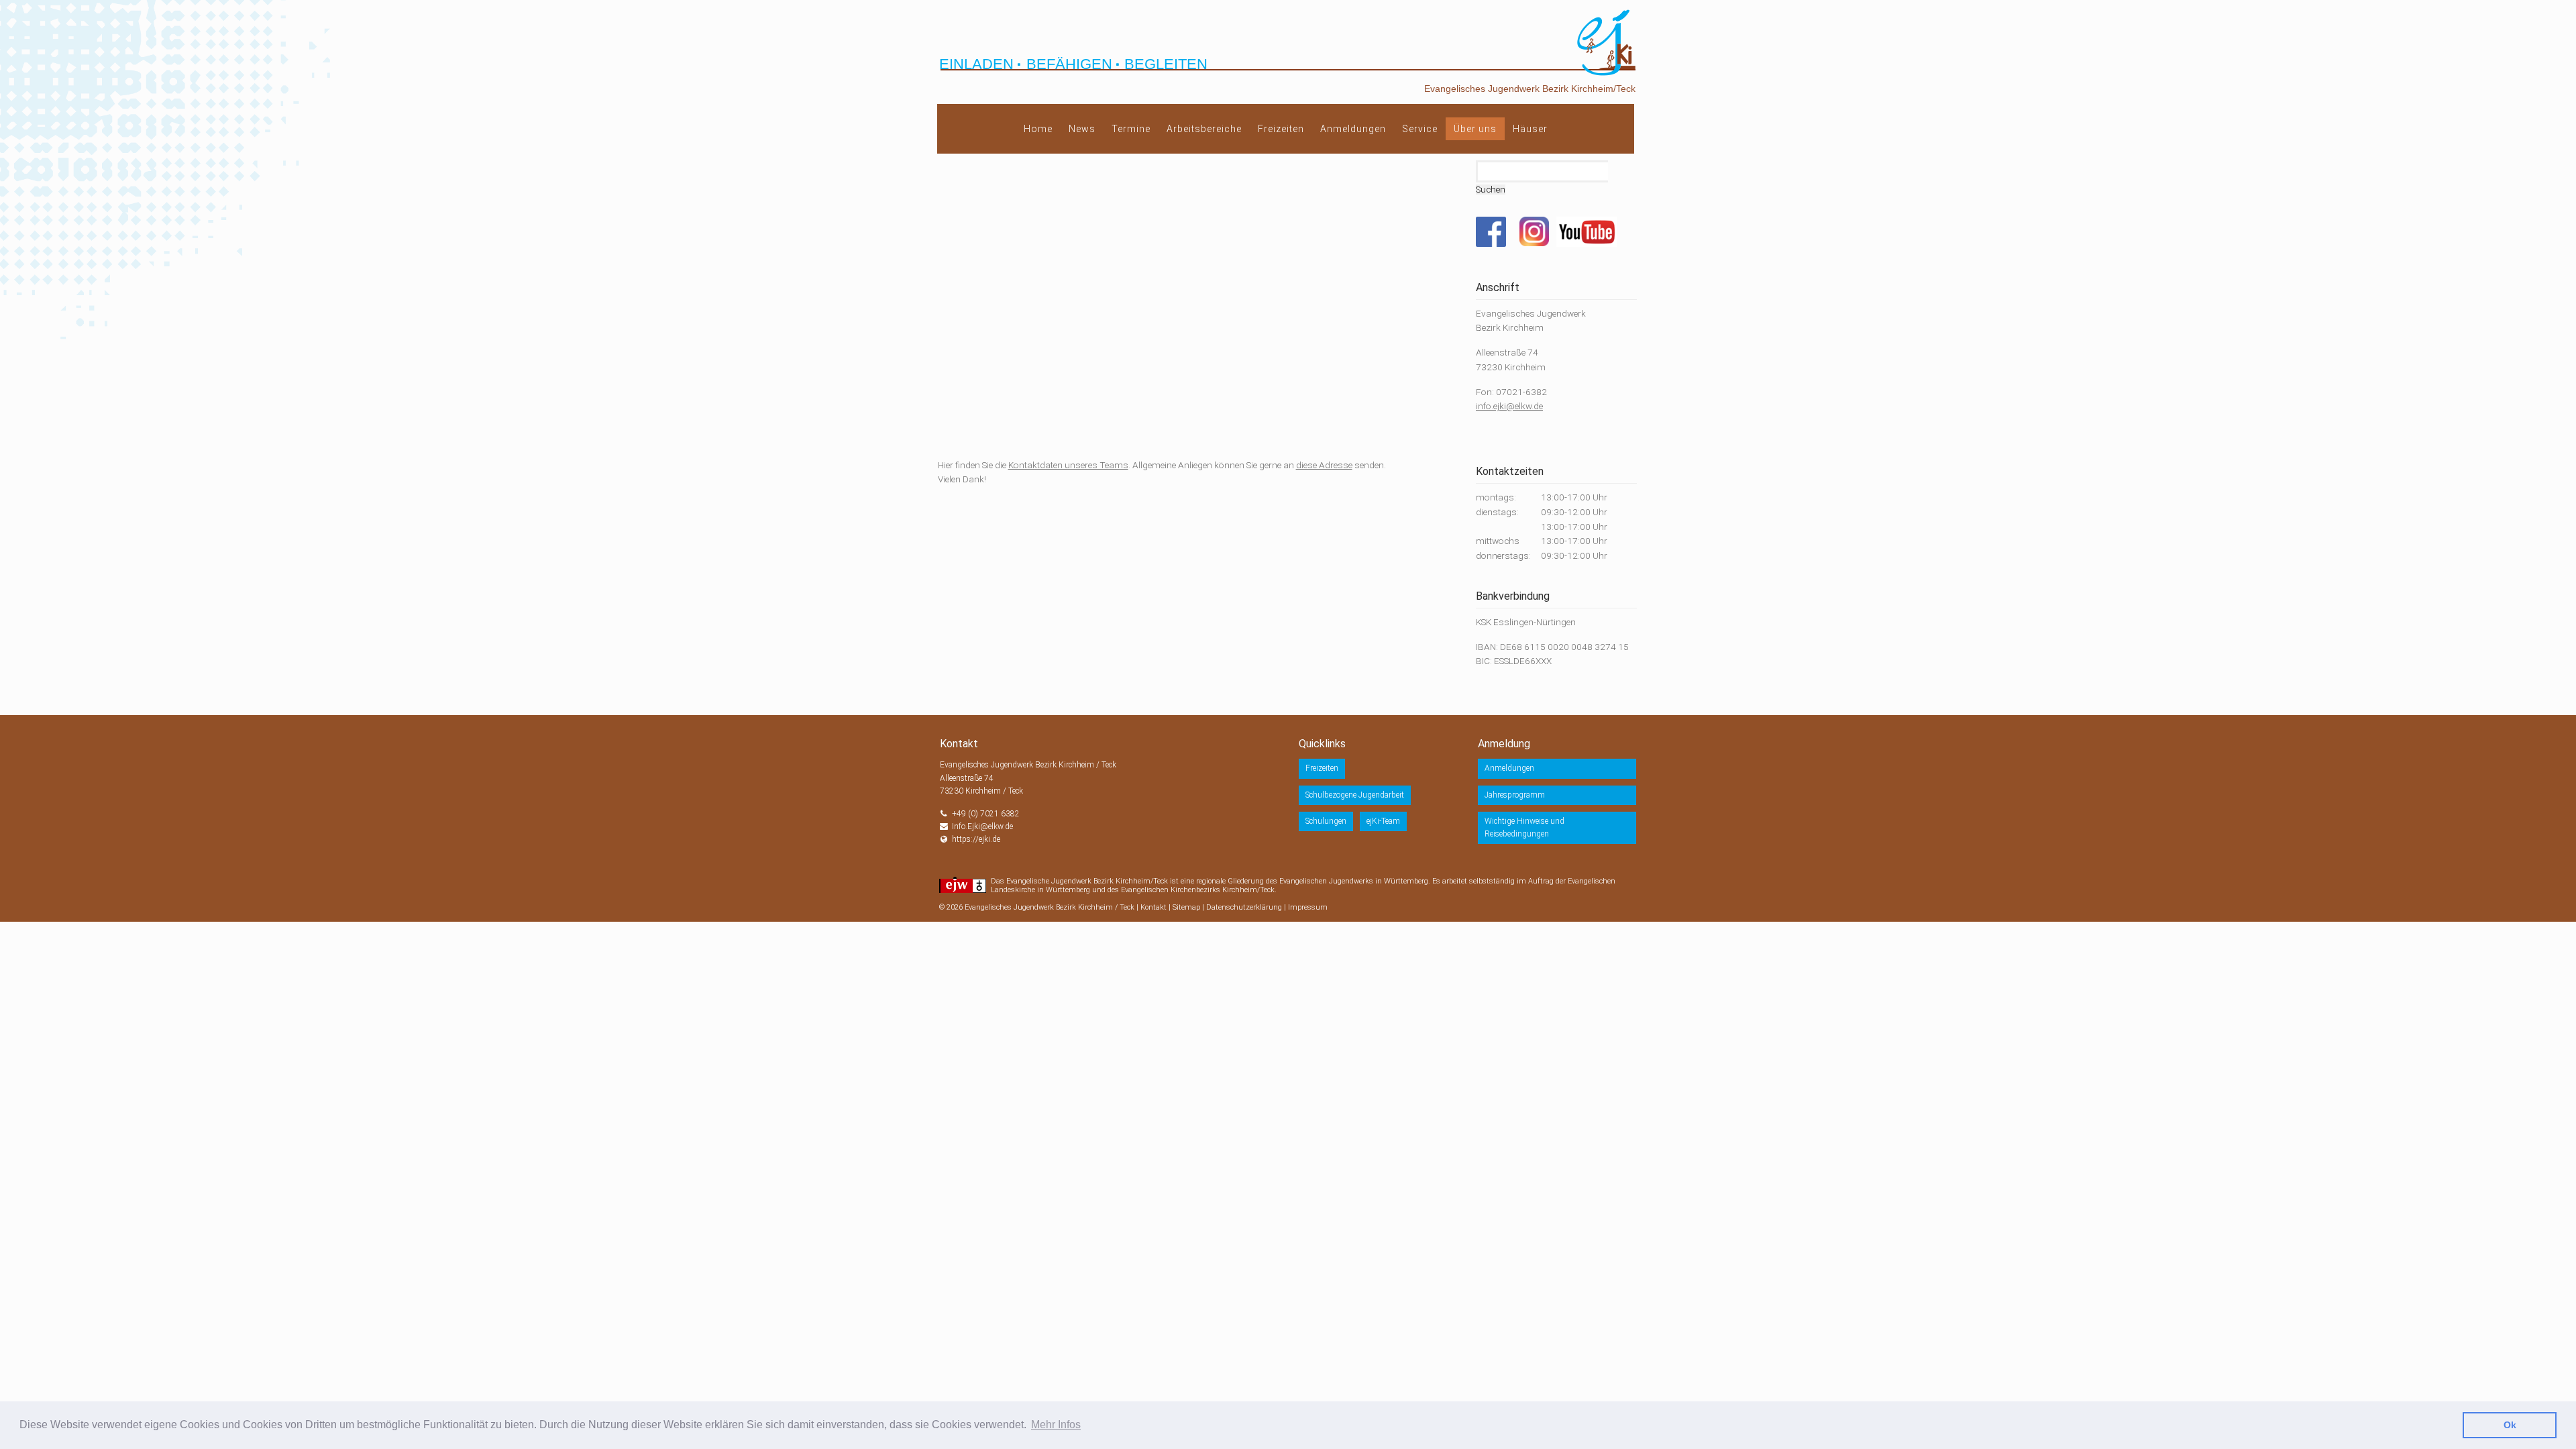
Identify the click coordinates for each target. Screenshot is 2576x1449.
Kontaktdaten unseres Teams (1068, 465)
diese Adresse (1324, 465)
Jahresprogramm (1515, 795)
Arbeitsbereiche (1204, 129)
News (1082, 129)
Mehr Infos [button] (1056, 1425)
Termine (1131, 129)
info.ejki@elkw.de (1509, 406)
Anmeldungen (1353, 129)
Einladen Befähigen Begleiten (1073, 64)
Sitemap (1186, 907)
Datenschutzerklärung (1244, 907)
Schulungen (1326, 821)
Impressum (1308, 907)
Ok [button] (2510, 1425)
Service (1420, 129)
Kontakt (1153, 907)
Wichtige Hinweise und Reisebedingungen (1524, 827)
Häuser (1530, 129)
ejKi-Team (1383, 821)
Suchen (1491, 190)
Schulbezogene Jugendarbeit (1355, 795)
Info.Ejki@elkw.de (982, 826)
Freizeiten (1281, 129)
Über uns (1475, 129)
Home (1038, 129)
